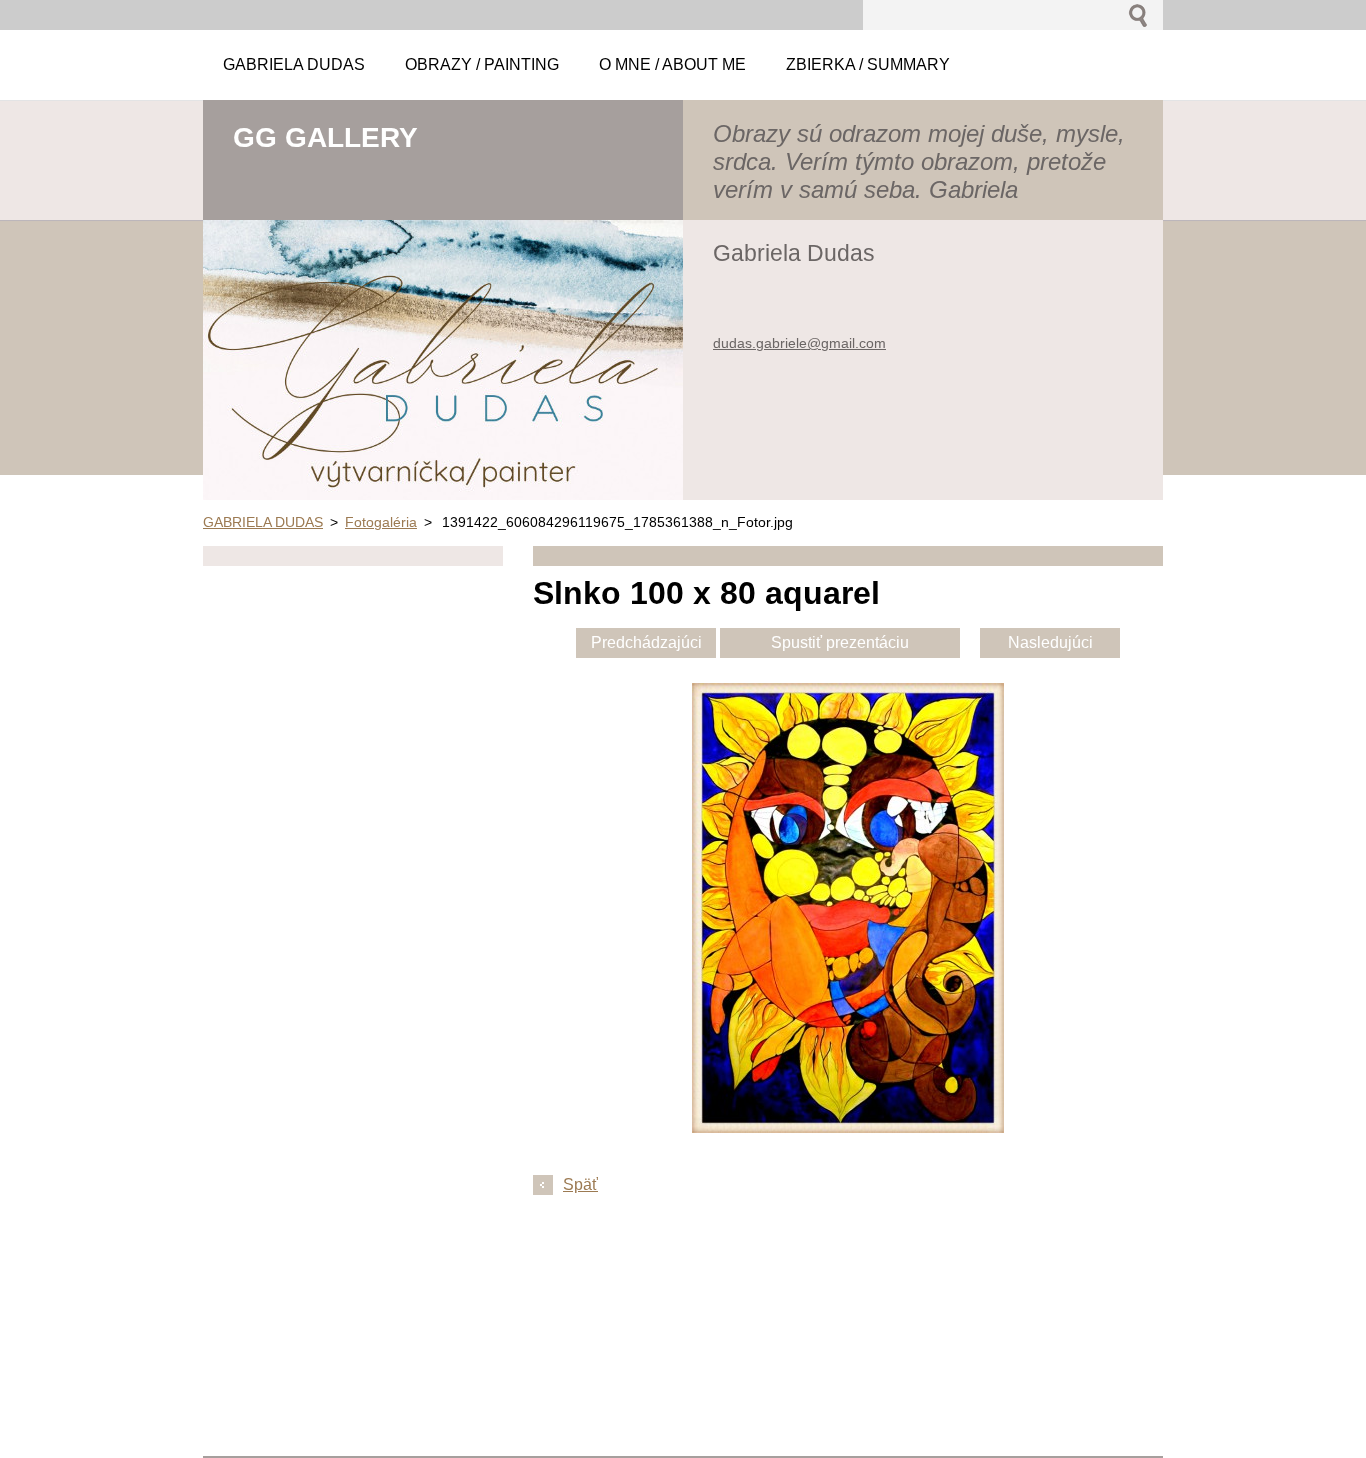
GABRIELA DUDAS (263, 522)
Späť (580, 1184)
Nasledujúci (1050, 642)
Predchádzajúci (646, 642)
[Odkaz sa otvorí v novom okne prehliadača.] (848, 1127)
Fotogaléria (381, 522)
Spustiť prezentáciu (840, 642)
